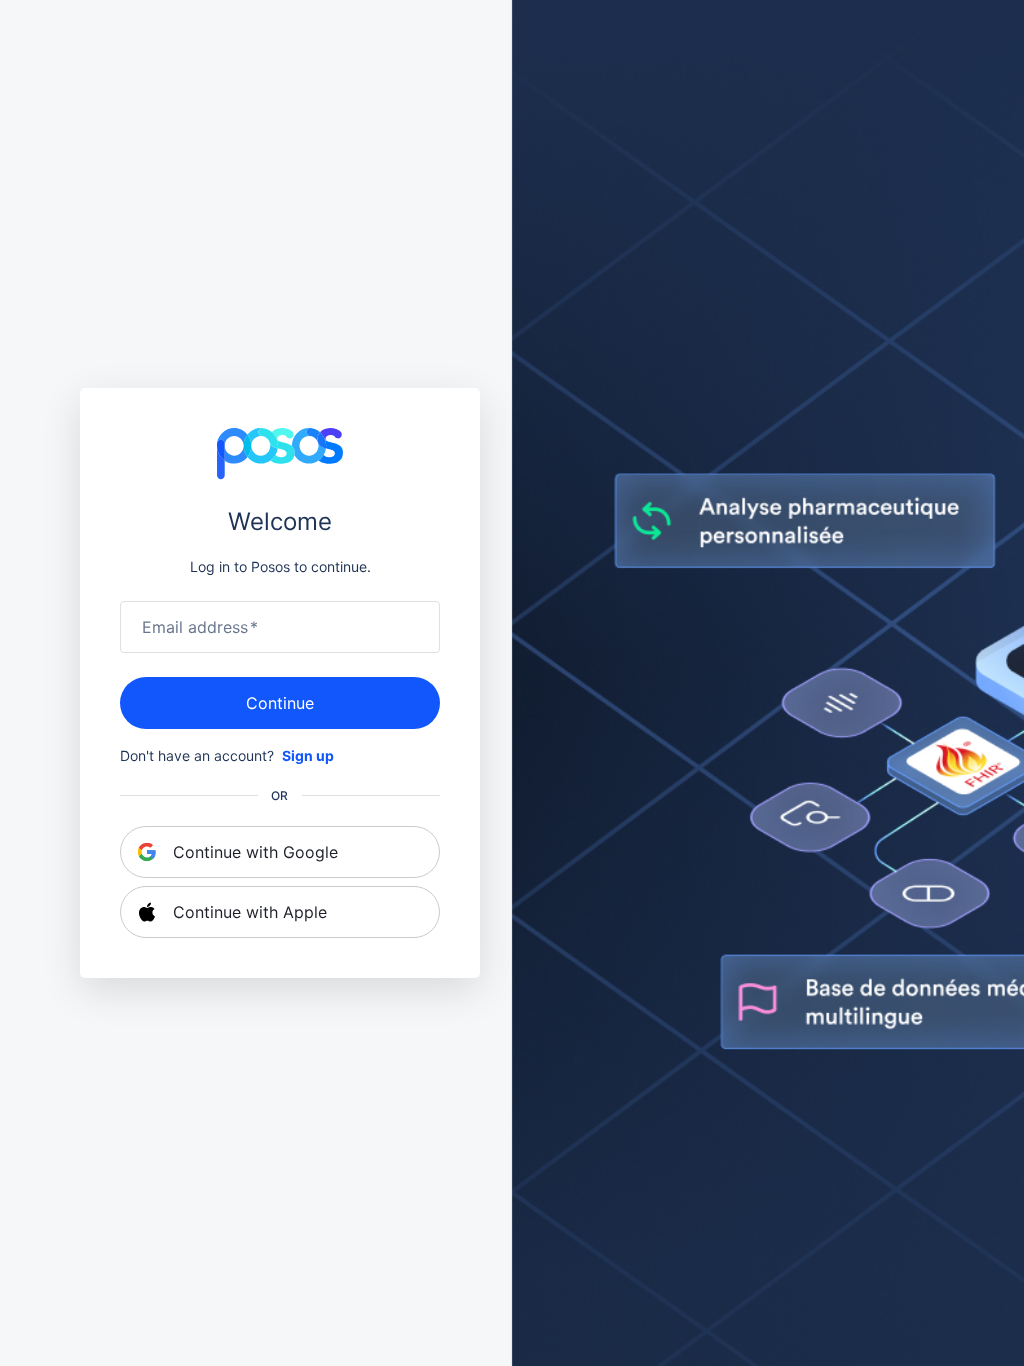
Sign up (308, 755)
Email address (200, 627)
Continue (280, 703)
